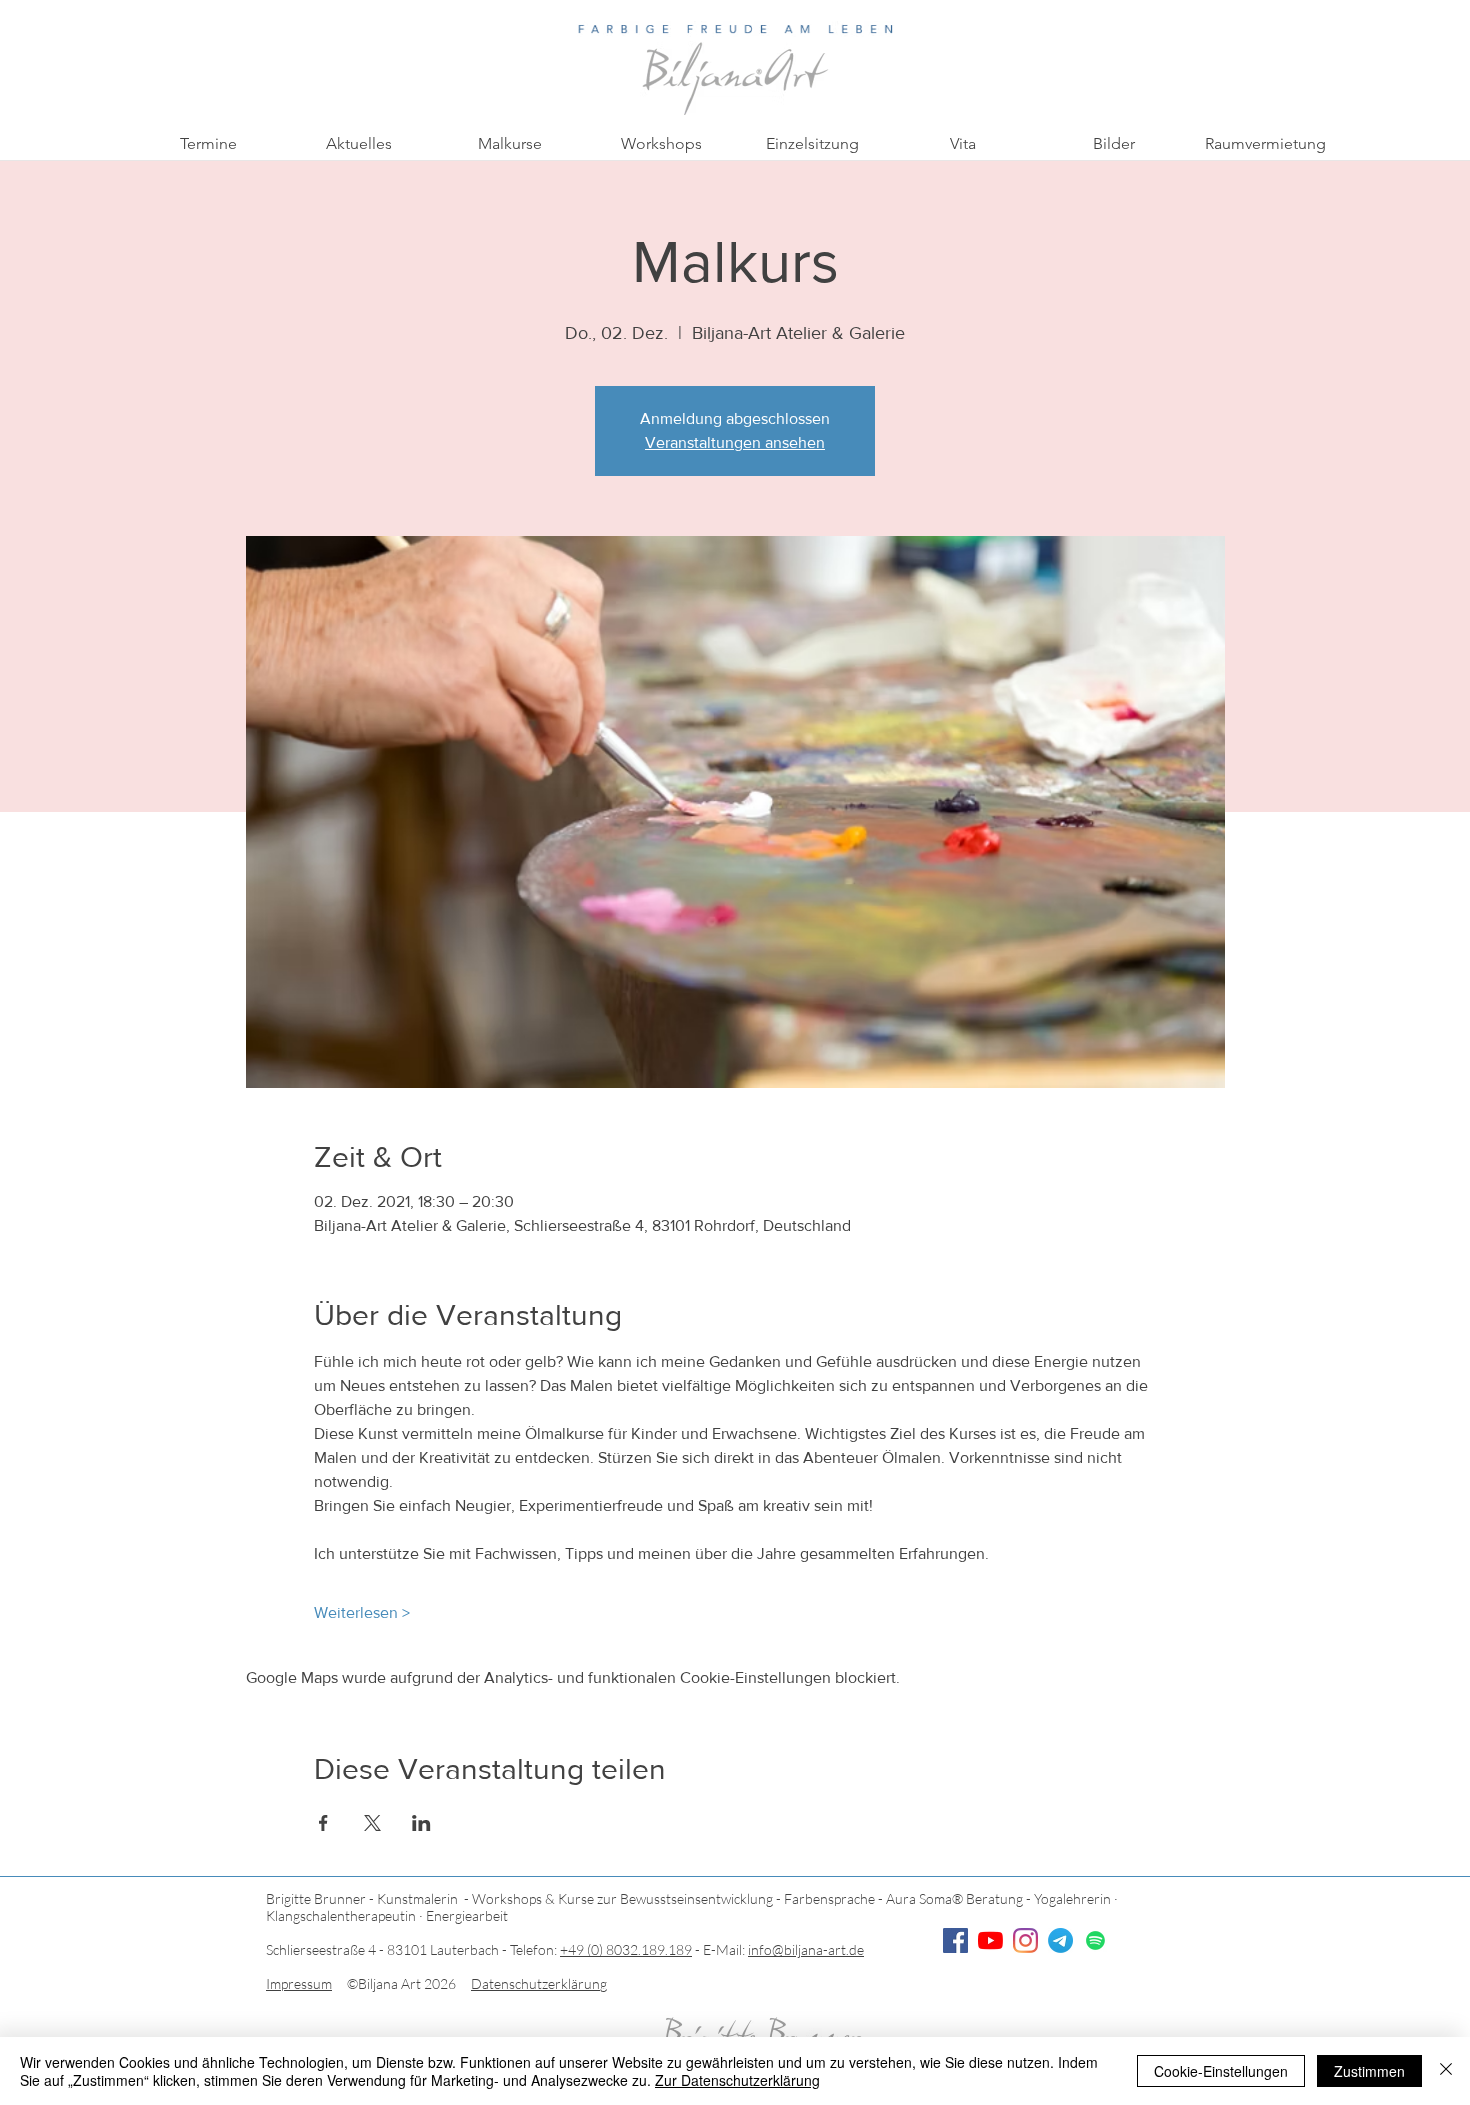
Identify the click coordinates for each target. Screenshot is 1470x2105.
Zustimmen (1369, 2071)
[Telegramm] (1060, 1940)
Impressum (299, 1983)
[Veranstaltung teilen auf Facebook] (323, 1823)
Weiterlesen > (362, 1612)
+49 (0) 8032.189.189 (626, 1949)
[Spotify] (1095, 1940)
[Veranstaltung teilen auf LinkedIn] (421, 1823)
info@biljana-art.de (806, 1949)
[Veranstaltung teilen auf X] (372, 1823)
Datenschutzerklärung (539, 1983)
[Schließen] (1446, 2071)
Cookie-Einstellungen (1221, 2071)
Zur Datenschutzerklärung (737, 2080)
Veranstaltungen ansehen (735, 442)
